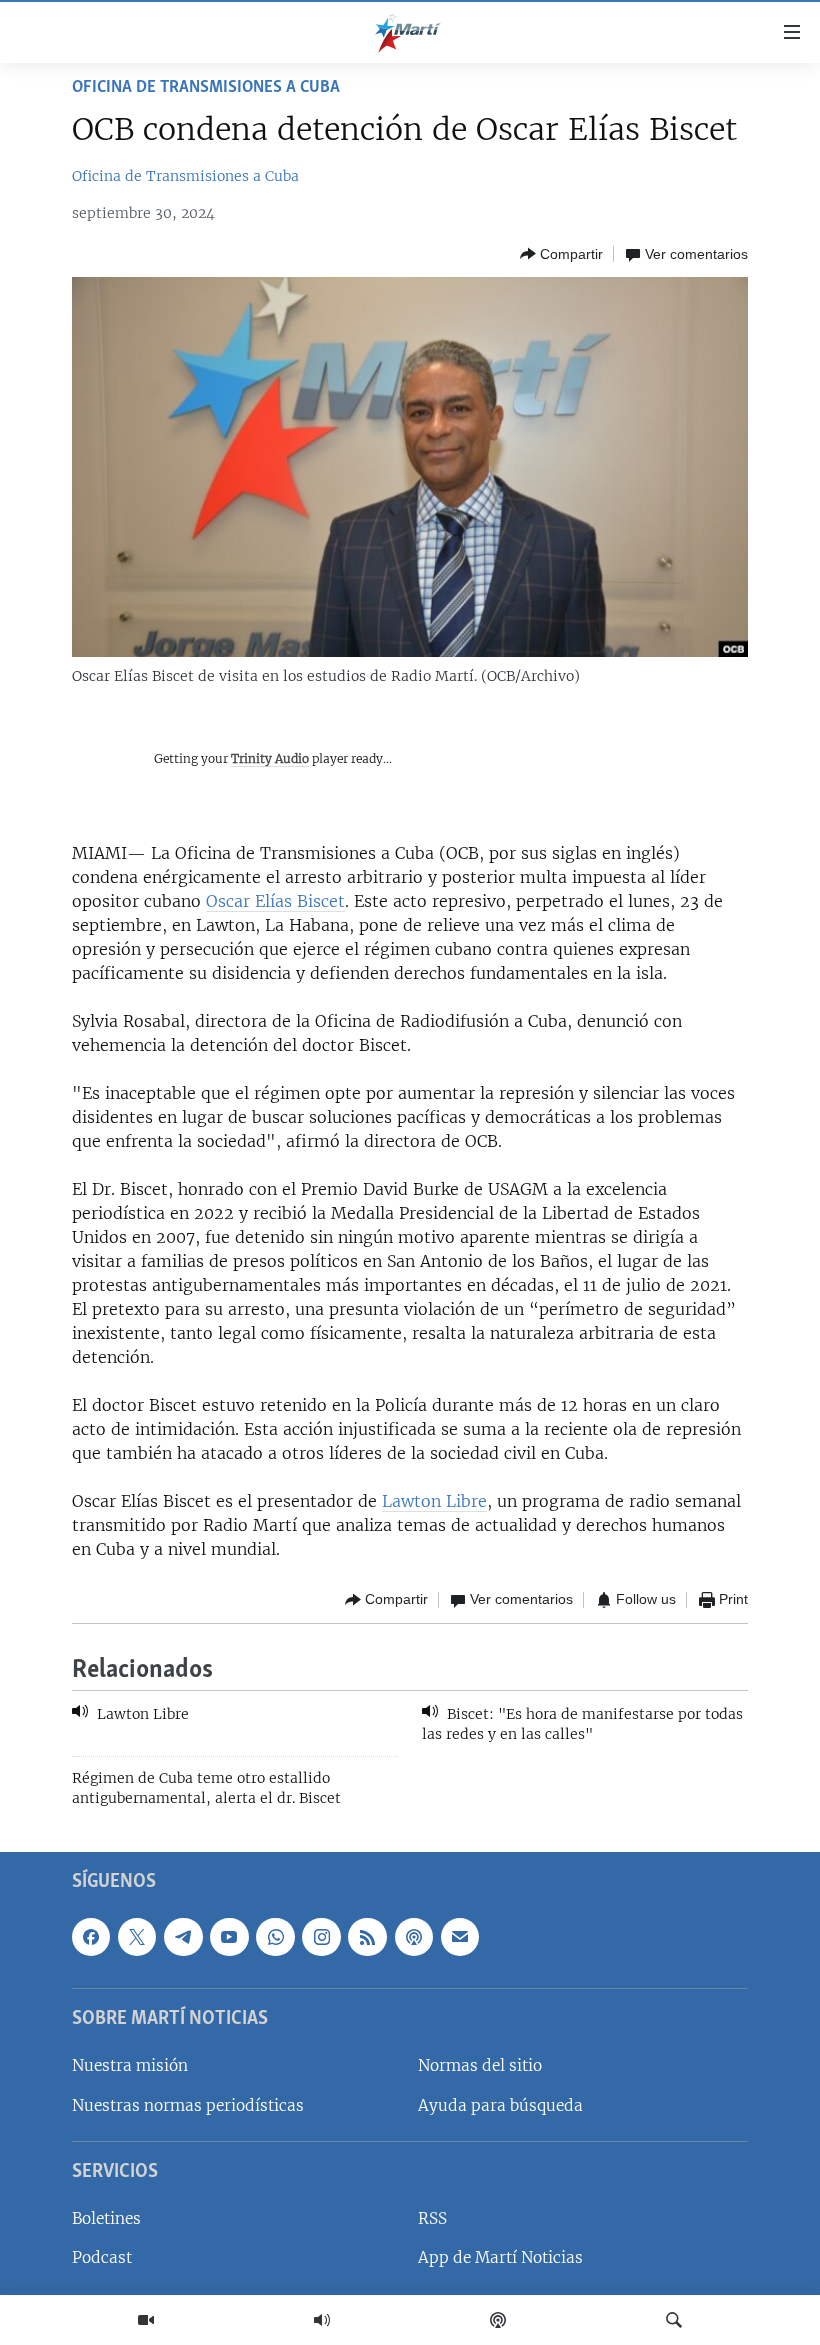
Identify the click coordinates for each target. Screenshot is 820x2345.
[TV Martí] (146, 2320)
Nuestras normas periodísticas (188, 2105)
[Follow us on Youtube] (229, 1937)
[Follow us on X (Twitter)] (137, 1937)
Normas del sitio (480, 2066)
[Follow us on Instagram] (321, 1937)
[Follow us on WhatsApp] (275, 1937)
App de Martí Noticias (500, 2258)
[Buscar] (674, 2320)
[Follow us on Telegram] (183, 1937)
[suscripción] (460, 1937)
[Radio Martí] (322, 2320)
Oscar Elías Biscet (275, 901)
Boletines (106, 2218)
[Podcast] (498, 2320)
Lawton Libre (434, 1501)
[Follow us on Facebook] (91, 1937)
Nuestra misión (130, 2066)
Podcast (102, 2258)
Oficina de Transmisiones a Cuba (206, 88)
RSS (432, 2218)
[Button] (561, 254)
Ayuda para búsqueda (500, 2105)
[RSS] (367, 1937)
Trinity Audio (270, 758)
